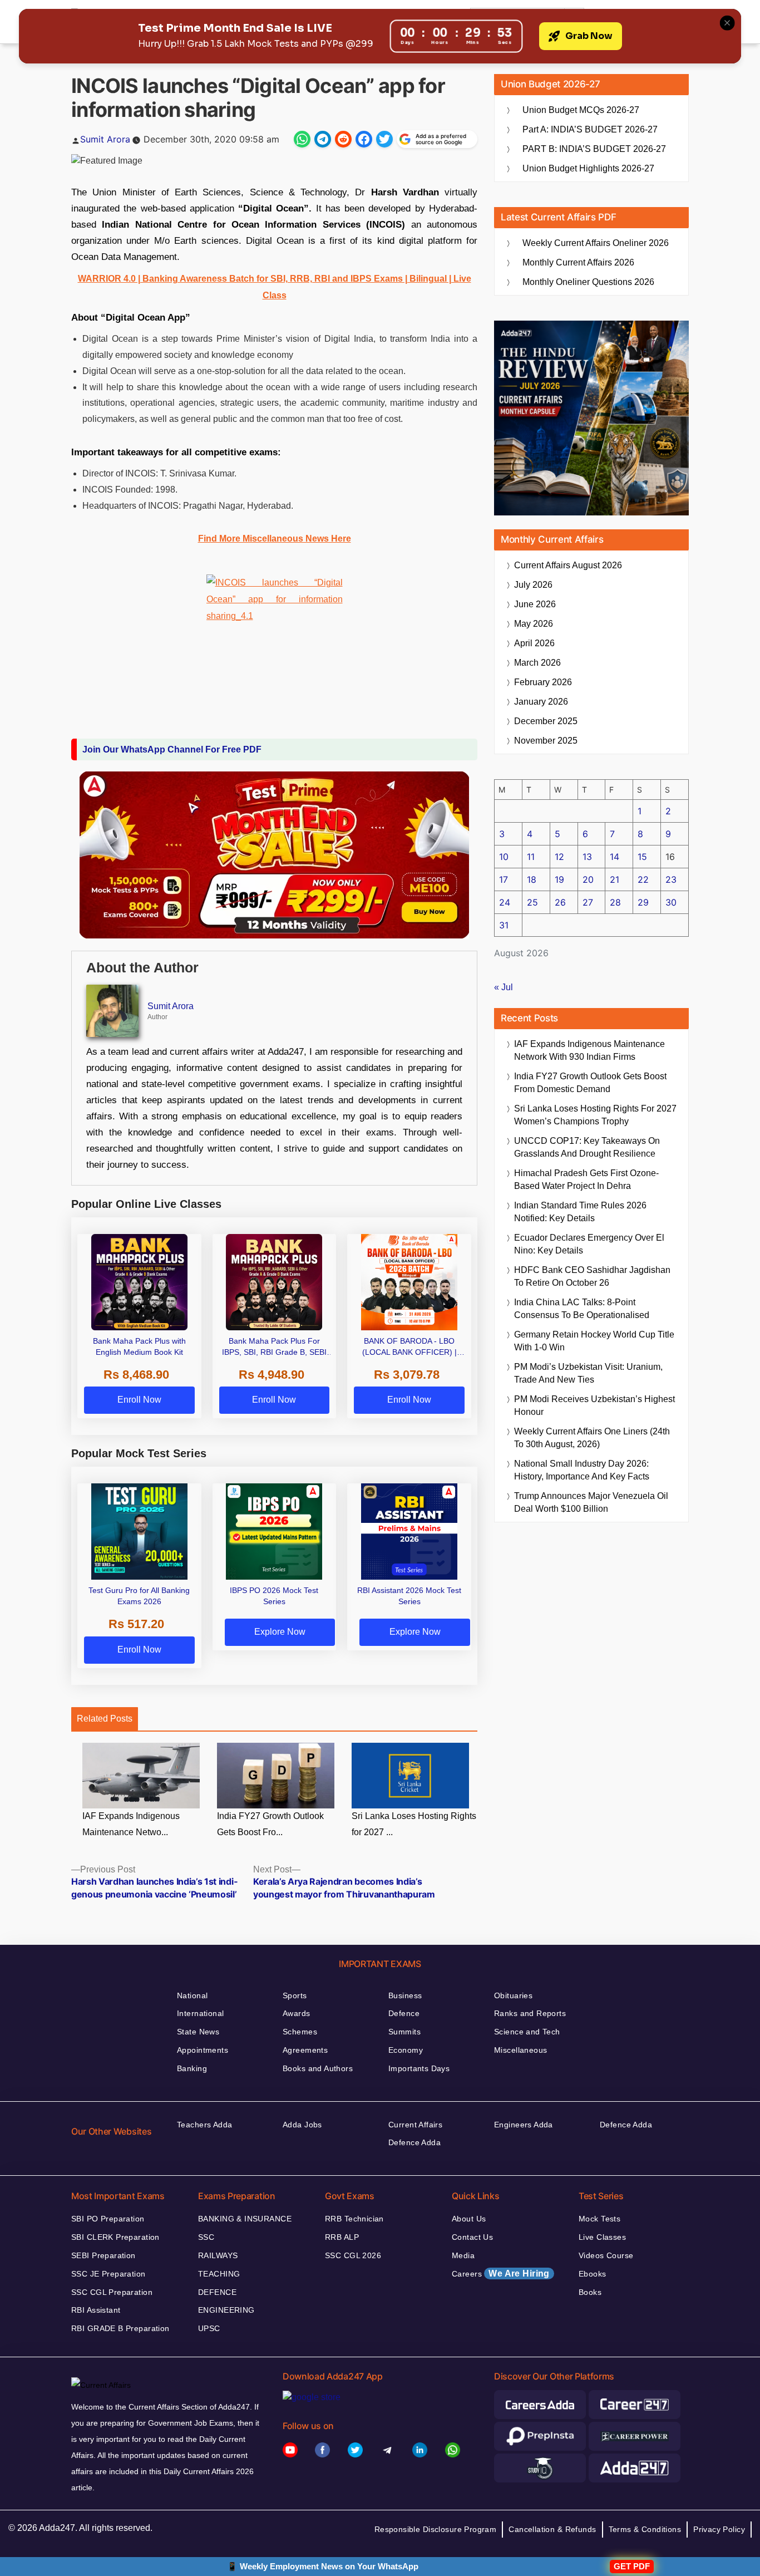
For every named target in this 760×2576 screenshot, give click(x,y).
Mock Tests (599, 2219)
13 (587, 857)
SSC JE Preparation (108, 2274)
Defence (404, 2013)
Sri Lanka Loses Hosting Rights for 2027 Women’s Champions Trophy (595, 1115)
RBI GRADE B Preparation (120, 2328)
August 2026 (568, 565)
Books (590, 2292)
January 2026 (541, 702)
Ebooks (593, 2274)
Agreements (305, 2050)
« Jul (504, 987)
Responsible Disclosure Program (436, 2529)
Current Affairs (415, 2125)
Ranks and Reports (530, 2013)
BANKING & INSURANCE (245, 2219)
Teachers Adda (204, 2125)
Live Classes (602, 2237)
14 (615, 857)
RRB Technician (354, 2219)
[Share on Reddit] (343, 139)
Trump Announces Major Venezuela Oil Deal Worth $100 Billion (591, 1502)
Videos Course (606, 2255)
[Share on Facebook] (364, 139)
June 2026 (535, 604)
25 (532, 902)
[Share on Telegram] (323, 139)
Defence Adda (414, 2142)
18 (532, 879)
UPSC (209, 2328)
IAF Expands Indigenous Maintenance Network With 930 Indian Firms (589, 1050)
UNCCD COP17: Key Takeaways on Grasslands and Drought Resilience (587, 1147)
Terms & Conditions (645, 2529)
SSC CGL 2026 (353, 2255)
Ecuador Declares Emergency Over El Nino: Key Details (589, 1244)
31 (504, 925)
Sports (295, 1995)
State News (198, 2032)
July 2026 (533, 585)
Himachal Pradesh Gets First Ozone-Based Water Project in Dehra (586, 1179)
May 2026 (534, 624)
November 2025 (546, 741)
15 (642, 857)
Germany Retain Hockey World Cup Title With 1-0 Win (594, 1341)
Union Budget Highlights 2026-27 (588, 168)
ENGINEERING (226, 2310)
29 (643, 902)
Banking (192, 2068)
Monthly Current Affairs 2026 (578, 262)
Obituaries (513, 1995)
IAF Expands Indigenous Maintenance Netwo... (131, 1824)
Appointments (203, 2050)
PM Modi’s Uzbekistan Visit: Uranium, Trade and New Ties (588, 1373)
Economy (406, 2050)
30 (671, 902)
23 (671, 879)
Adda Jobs (302, 2125)
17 (504, 879)
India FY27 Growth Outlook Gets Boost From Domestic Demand (590, 1083)
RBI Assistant (96, 2310)
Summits (404, 2032)
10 (504, 857)
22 (643, 879)
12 (559, 857)
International (200, 2013)
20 (588, 879)
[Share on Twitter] (384, 139)
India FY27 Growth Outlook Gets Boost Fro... (270, 1824)
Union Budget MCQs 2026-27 (581, 110)
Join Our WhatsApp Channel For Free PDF (172, 749)
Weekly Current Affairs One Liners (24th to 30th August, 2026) (592, 1438)
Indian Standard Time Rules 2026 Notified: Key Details (580, 1212)
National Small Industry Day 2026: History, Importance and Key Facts (582, 1470)
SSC (206, 2237)
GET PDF (632, 2566)
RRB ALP (342, 2237)
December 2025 (546, 721)
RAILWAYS (218, 2255)
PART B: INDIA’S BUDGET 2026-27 (594, 149)
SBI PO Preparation (108, 2219)
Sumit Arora (105, 139)
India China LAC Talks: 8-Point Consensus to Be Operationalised (582, 1309)
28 (615, 902)
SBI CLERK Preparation (115, 2237)
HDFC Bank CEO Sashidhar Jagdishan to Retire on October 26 (592, 1276)
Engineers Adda (524, 2125)
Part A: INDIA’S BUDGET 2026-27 (590, 129)
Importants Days (419, 2068)
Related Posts (105, 1719)
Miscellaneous (520, 2050)
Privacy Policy (719, 2529)
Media (463, 2255)
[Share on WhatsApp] (302, 139)
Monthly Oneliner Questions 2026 (588, 282)
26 (560, 902)
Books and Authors (318, 2068)
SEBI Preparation (103, 2255)
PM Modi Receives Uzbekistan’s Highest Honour (594, 1405)
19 (559, 879)
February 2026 (543, 682)
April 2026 (534, 643)
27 (588, 902)
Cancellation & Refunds (552, 2529)
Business (405, 1995)
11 (531, 857)
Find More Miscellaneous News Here (275, 539)
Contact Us (472, 2237)
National (192, 1995)
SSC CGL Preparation (112, 2292)
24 (505, 902)
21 (615, 879)
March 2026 (537, 663)
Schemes (300, 2032)
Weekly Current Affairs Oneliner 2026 (596, 243)
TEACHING (219, 2274)
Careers (501, 2273)
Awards (297, 2013)
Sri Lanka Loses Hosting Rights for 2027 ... (414, 1824)
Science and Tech (527, 2032)
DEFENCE (217, 2292)
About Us (469, 2219)
